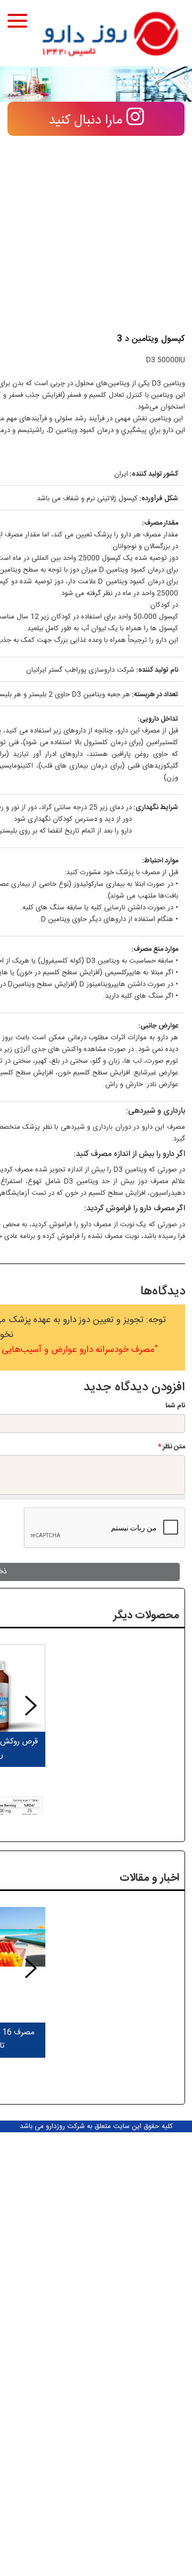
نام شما (175, 1406)
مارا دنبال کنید (87, 121)
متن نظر (171, 1447)
